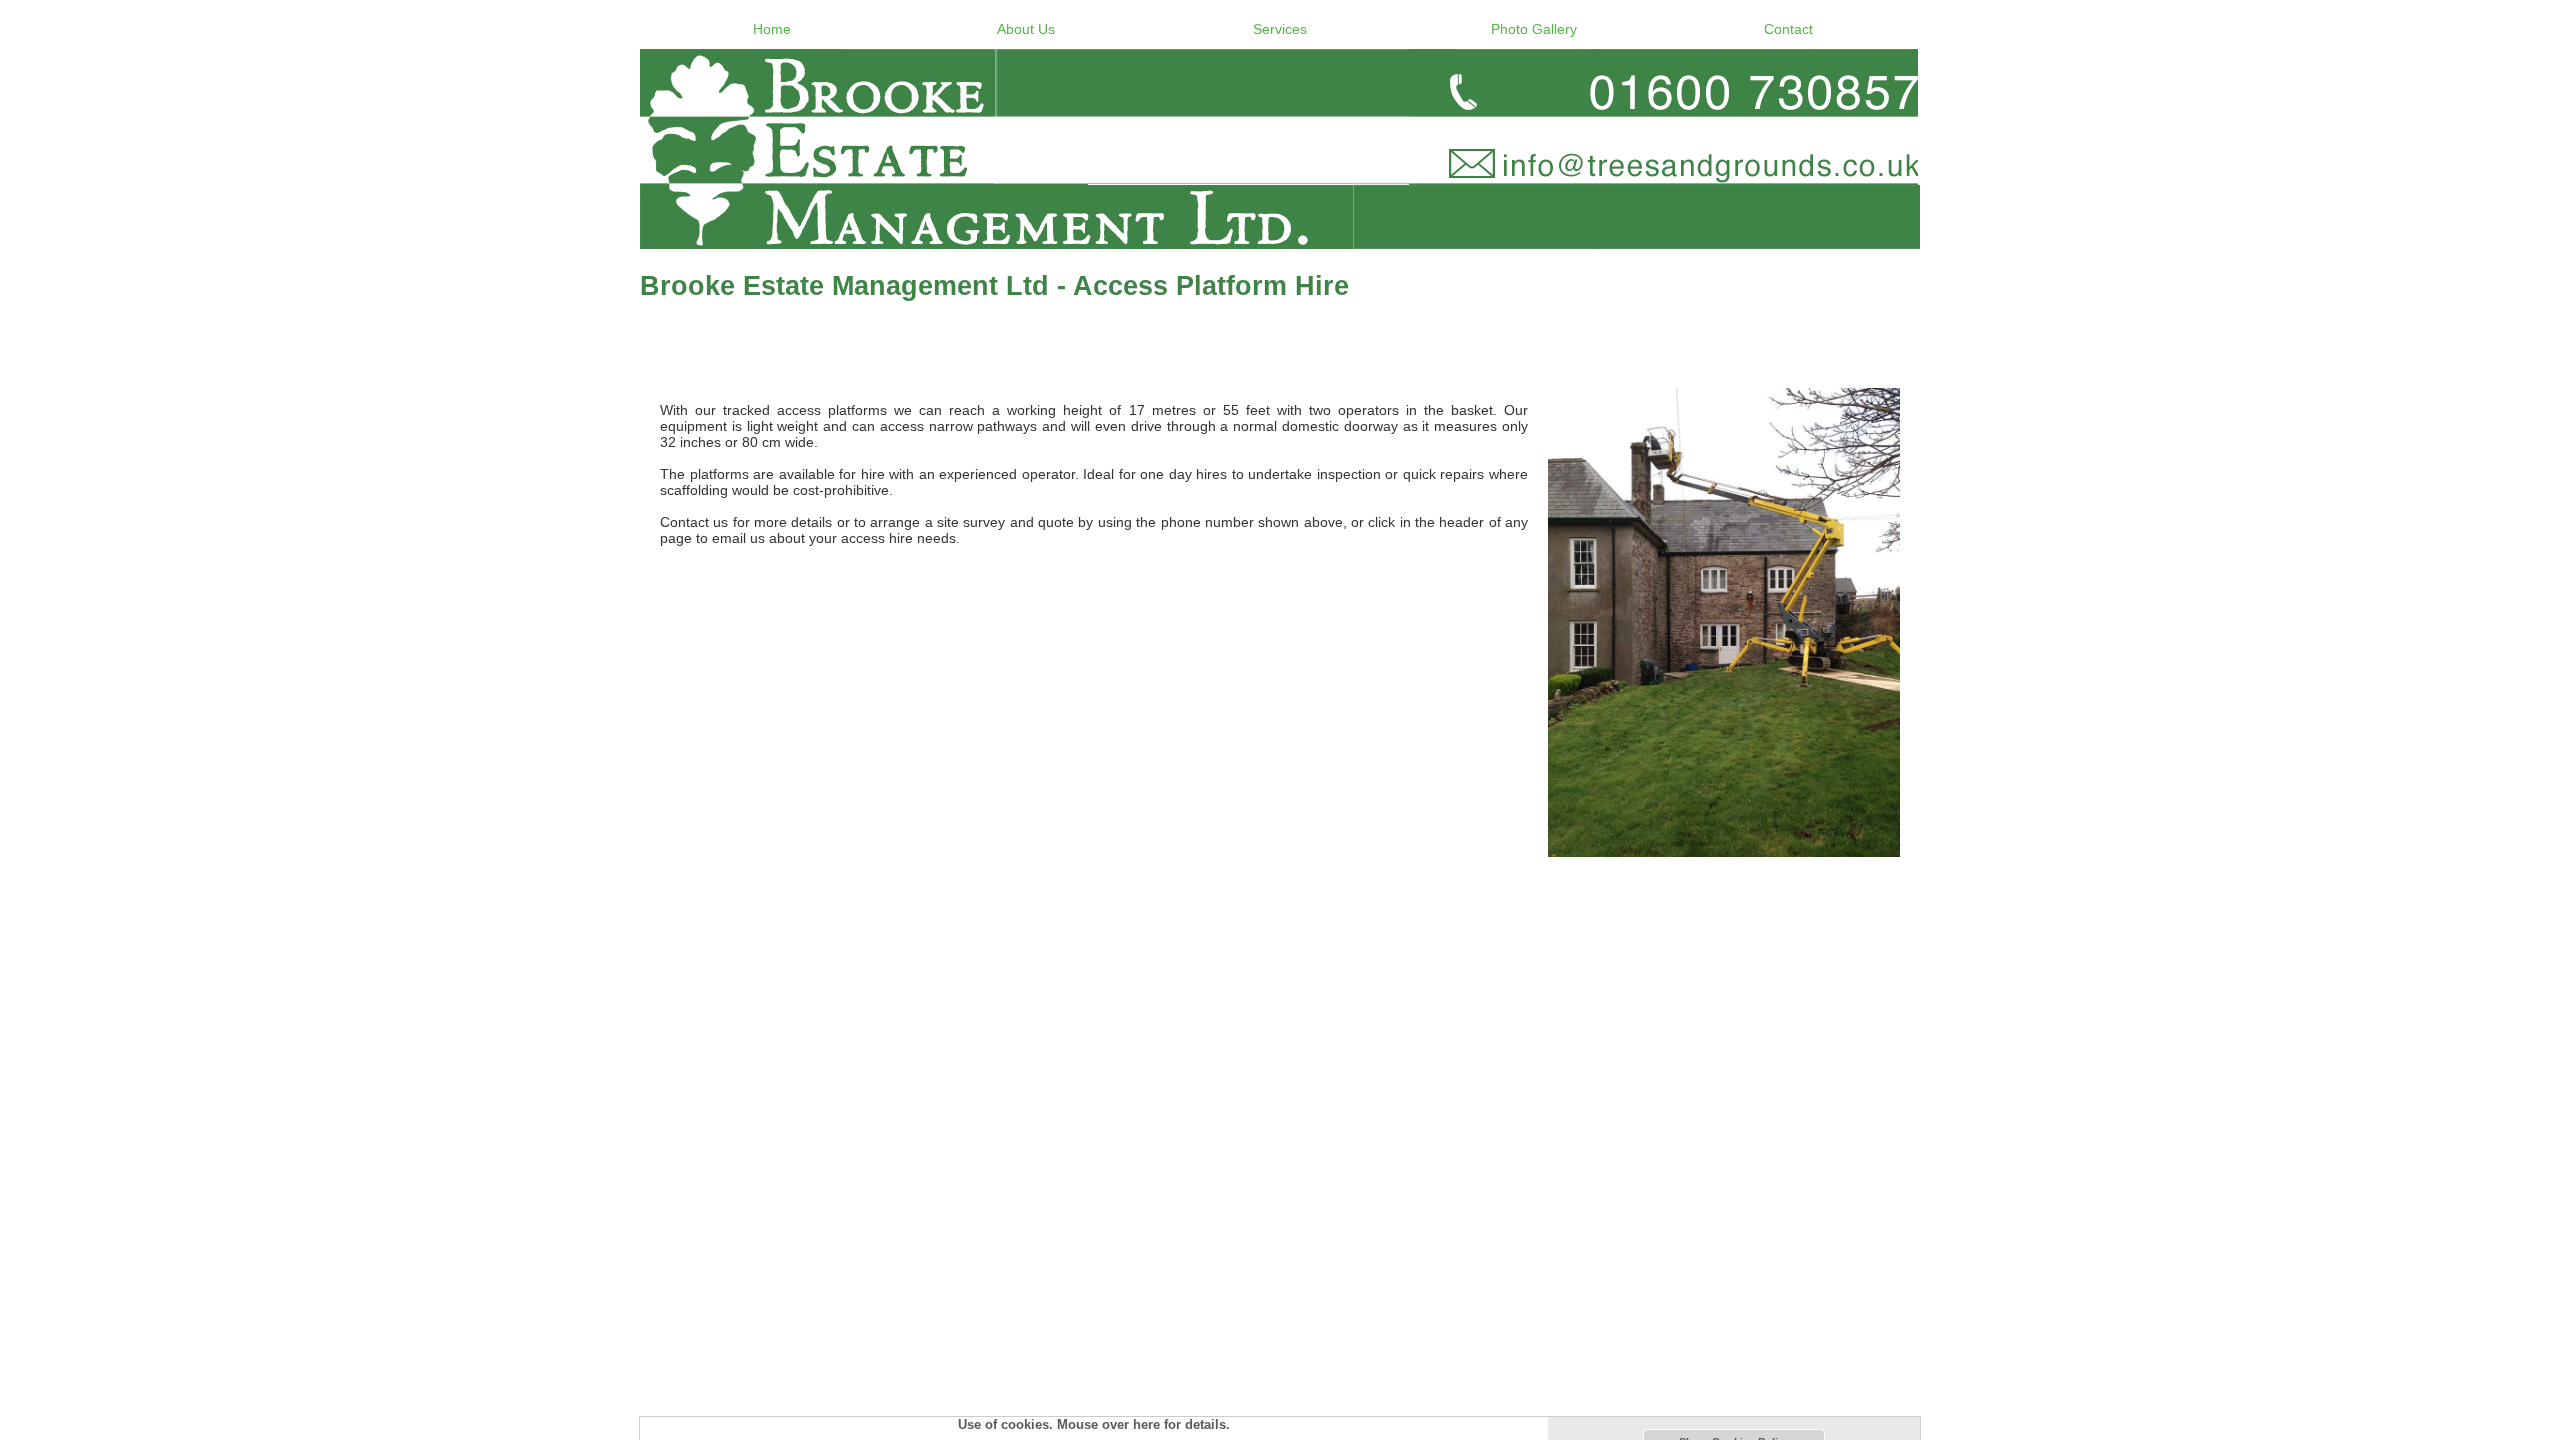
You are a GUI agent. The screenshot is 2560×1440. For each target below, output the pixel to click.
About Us (1026, 29)
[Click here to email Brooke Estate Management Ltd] (1280, 149)
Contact (1788, 29)
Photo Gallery (1534, 29)
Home (772, 29)
